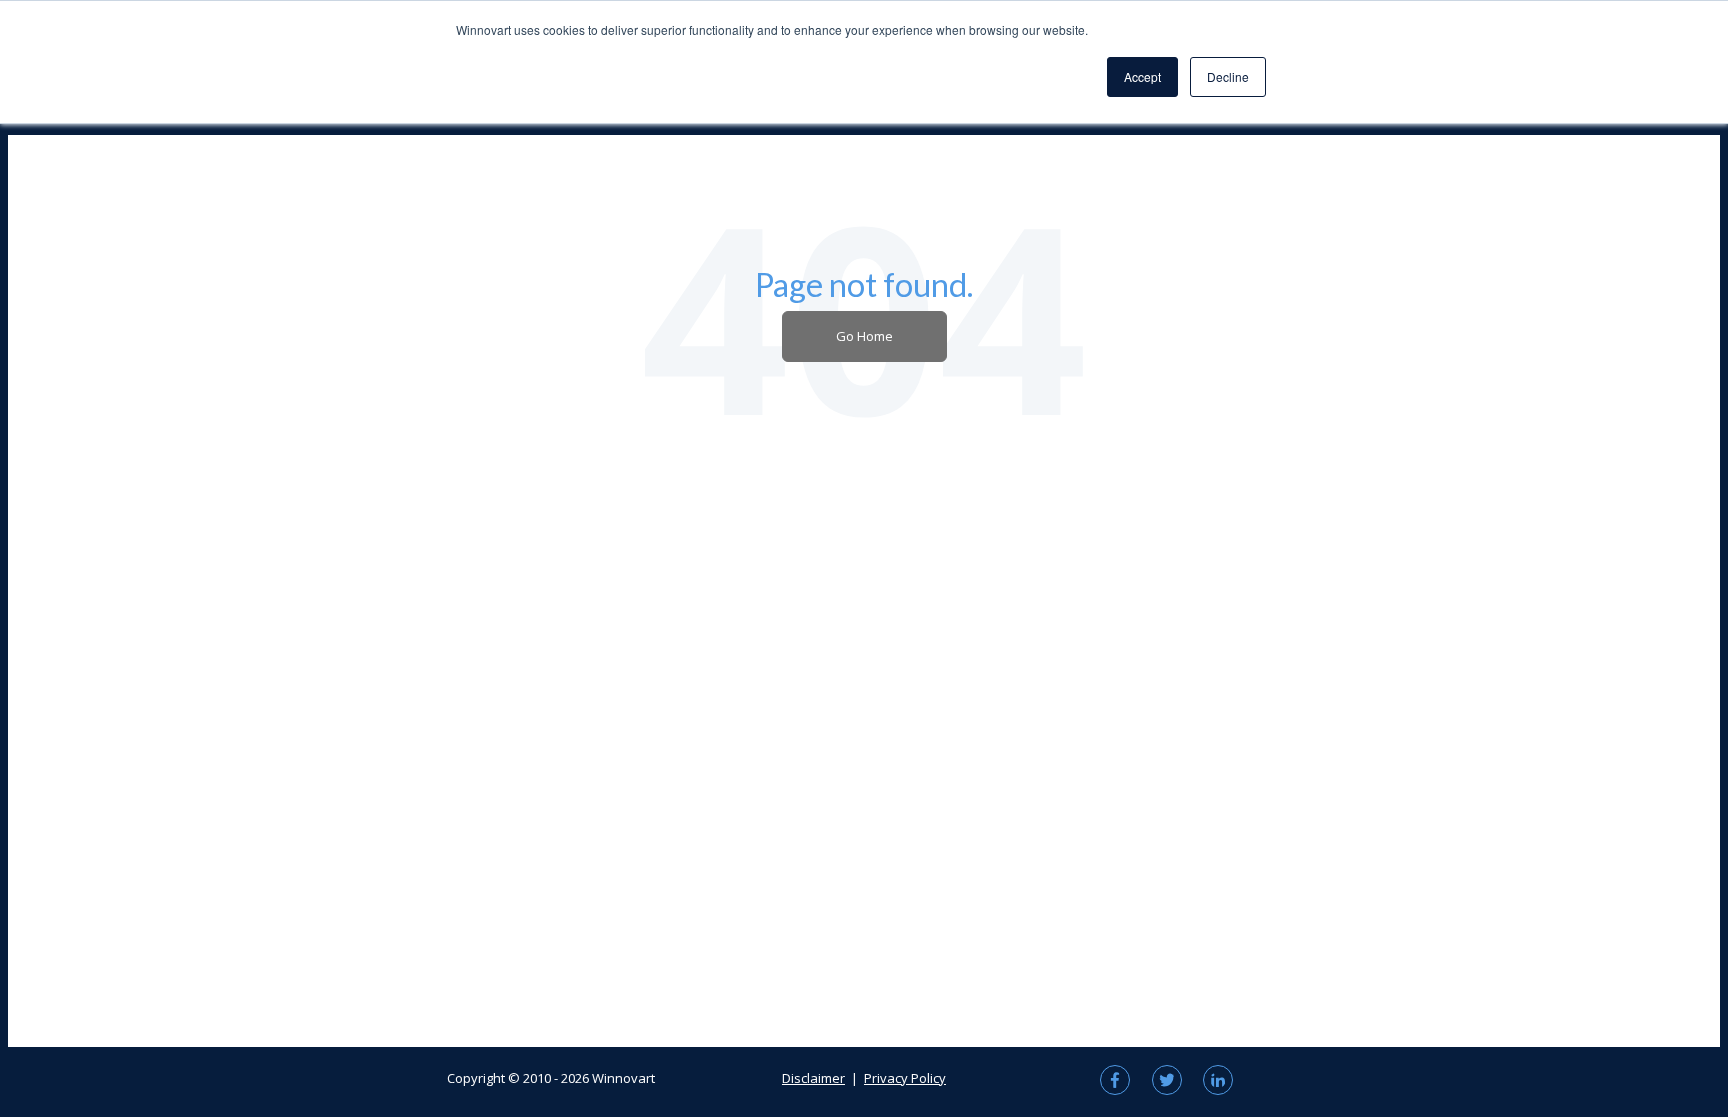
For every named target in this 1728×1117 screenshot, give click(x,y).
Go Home (864, 336)
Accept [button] (1142, 76)
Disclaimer (813, 1078)
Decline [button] (1228, 76)
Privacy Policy (905, 1078)
